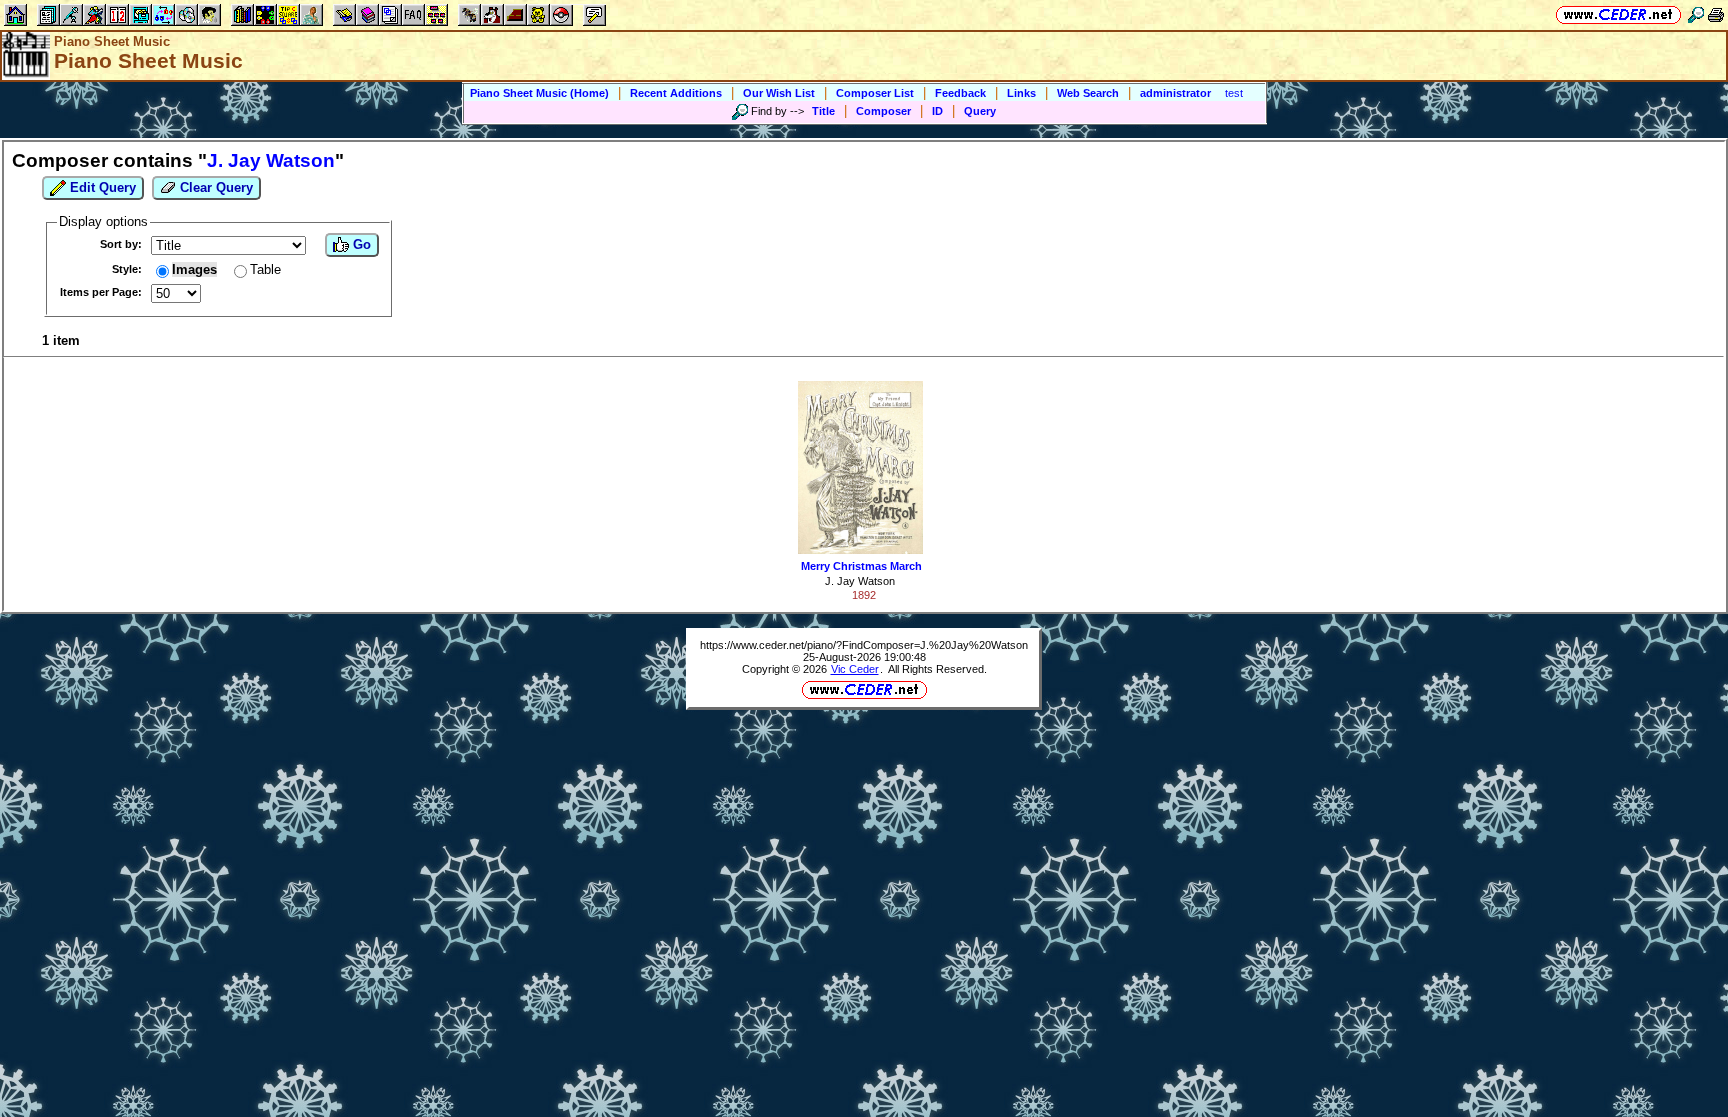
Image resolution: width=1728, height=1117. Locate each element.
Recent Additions (676, 93)
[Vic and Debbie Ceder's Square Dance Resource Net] (1618, 14)
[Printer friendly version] (1716, 14)
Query (980, 111)
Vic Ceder (855, 669)
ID (937, 111)
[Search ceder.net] (1696, 14)
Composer (883, 111)
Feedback (960, 93)
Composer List (875, 93)
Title (823, 111)
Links (1021, 93)
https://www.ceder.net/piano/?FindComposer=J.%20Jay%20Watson (864, 645)
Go (360, 244)
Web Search (1088, 93)
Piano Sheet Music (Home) (539, 93)
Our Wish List (779, 93)
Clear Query (214, 187)
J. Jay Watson (860, 581)
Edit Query (101, 187)
